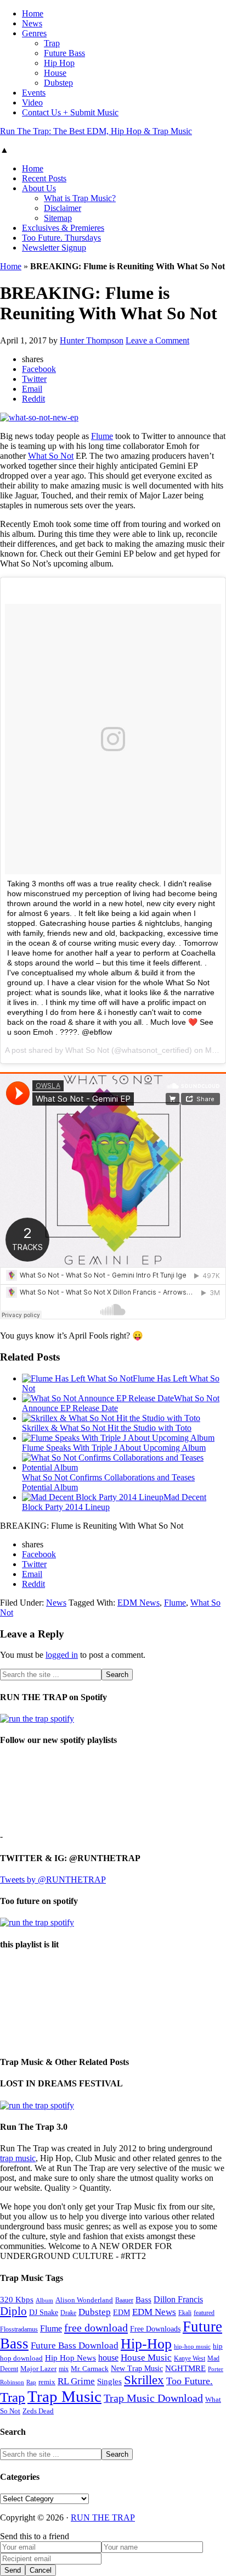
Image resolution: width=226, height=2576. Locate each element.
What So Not (51, 456)
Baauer (124, 2300)
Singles (109, 2381)
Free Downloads (155, 2329)
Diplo (13, 2311)
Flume (102, 436)
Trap (13, 2397)
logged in (62, 1655)
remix (47, 2382)
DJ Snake (44, 2313)
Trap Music (64, 2396)
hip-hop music (192, 2346)
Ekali (185, 2313)
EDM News (139, 1603)
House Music (146, 2358)
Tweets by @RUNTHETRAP (53, 1880)
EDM (122, 2313)
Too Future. (190, 2381)
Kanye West (190, 2358)
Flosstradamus (19, 2330)
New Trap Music (137, 2369)
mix (64, 2369)
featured (204, 2313)
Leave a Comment (157, 340)
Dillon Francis (178, 2299)
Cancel (41, 2570)
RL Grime (76, 2381)
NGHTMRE (185, 2368)
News (56, 1603)
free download (96, 2328)
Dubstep (95, 2312)
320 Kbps (17, 2299)
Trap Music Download (153, 2398)
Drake (68, 2313)
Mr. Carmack (90, 2369)
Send (13, 2570)
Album (44, 2300)
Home (11, 266)
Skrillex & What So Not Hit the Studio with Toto (107, 1428)
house (108, 2358)
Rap (31, 2382)
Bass (143, 2299)
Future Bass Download (75, 2345)
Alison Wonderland (84, 2300)
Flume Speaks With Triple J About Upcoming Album (114, 1448)
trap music (18, 2158)
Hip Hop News (70, 2358)
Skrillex (144, 2380)
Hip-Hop (146, 2344)
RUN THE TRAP (103, 2517)
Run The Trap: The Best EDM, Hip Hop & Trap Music (96, 131)
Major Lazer (38, 2369)
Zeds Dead (38, 2411)
